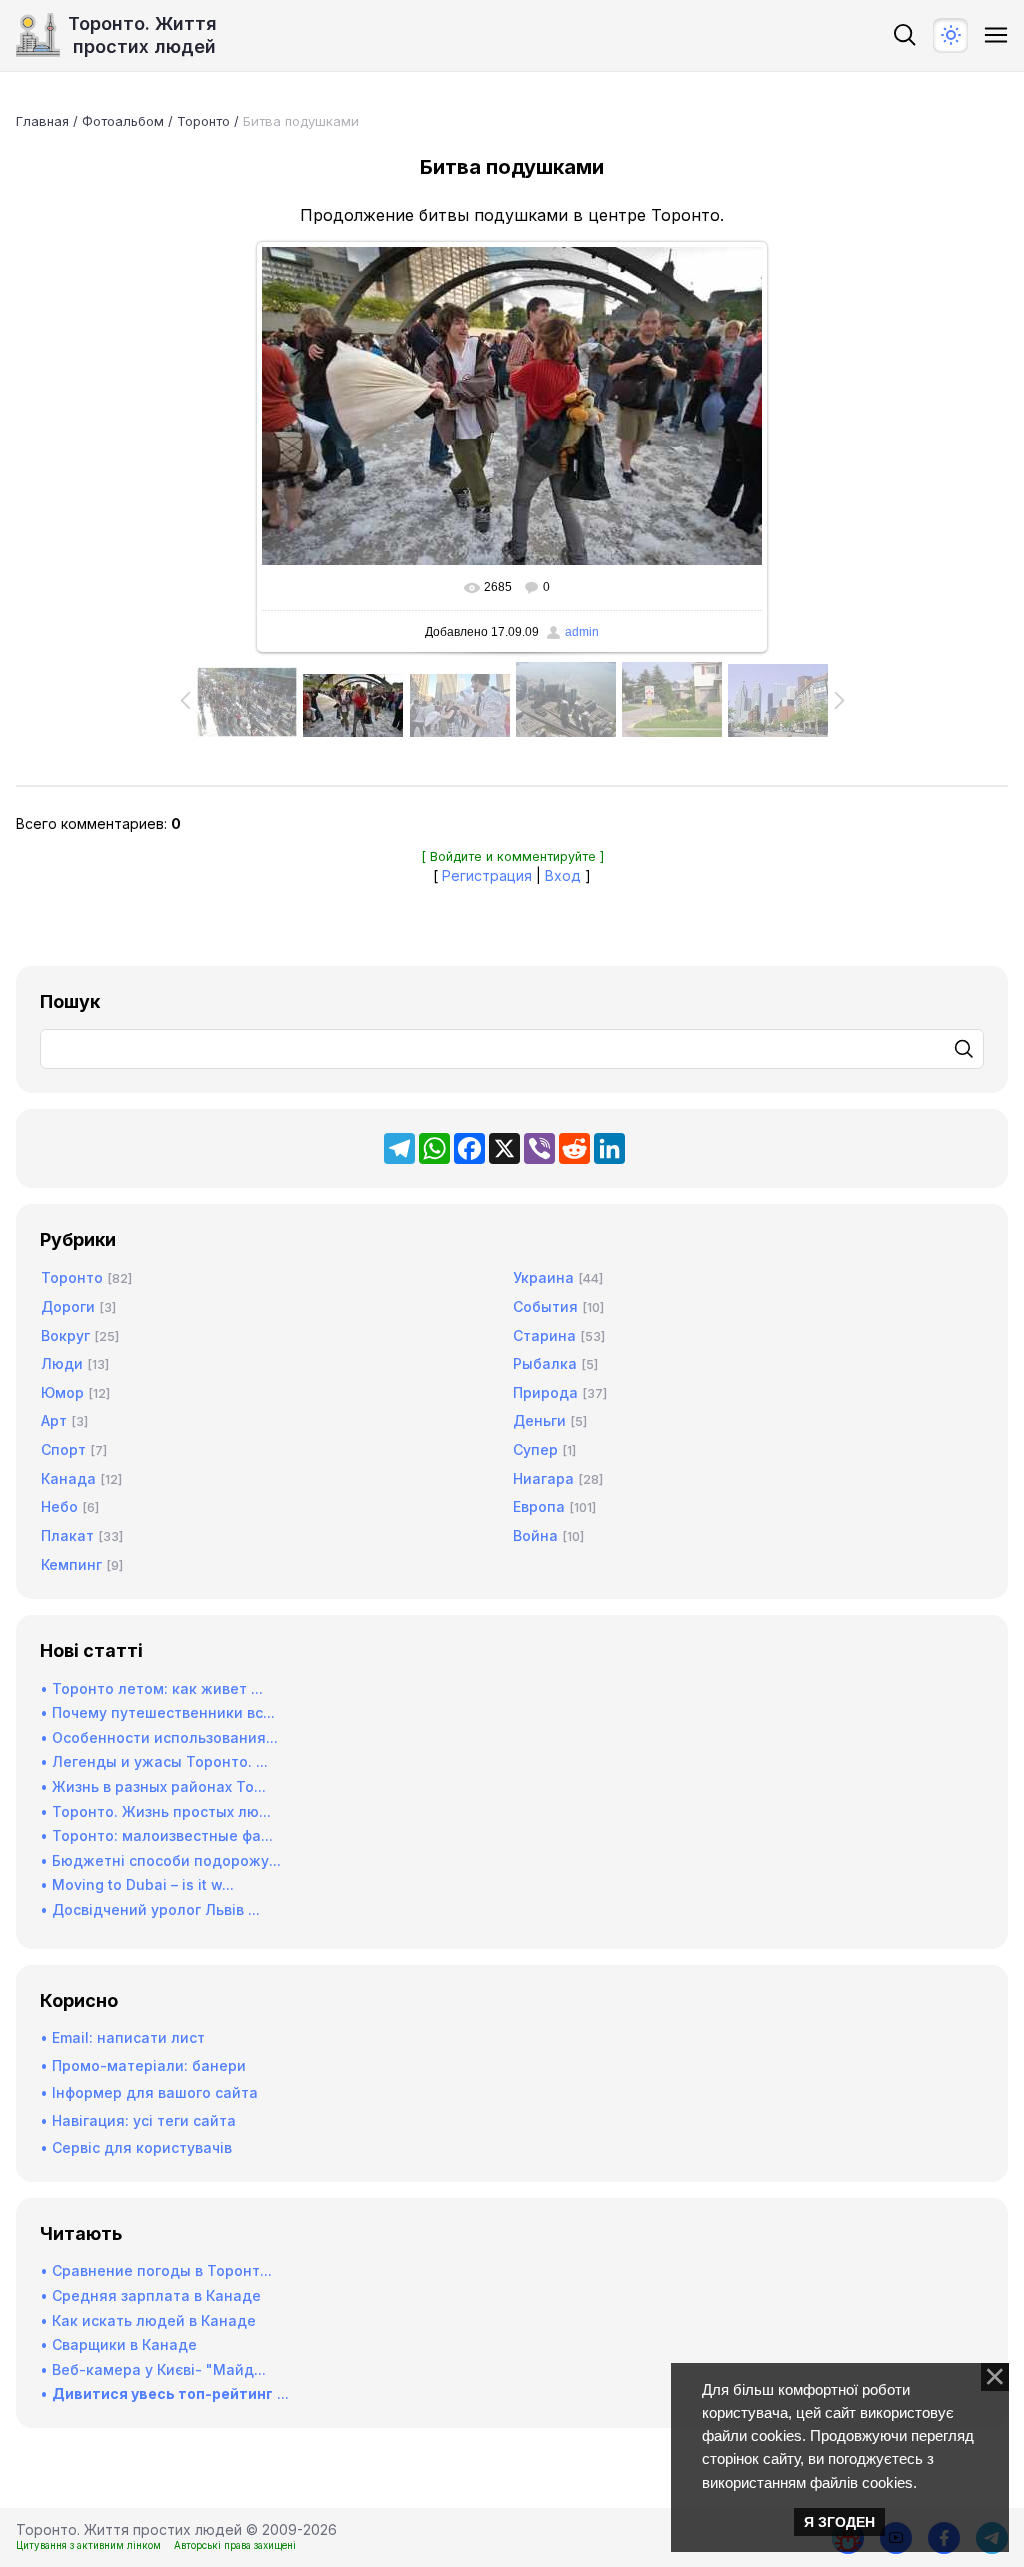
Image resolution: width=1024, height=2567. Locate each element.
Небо (59, 1506)
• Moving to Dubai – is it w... (137, 1884)
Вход (563, 875)
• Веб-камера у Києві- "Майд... (153, 2369)
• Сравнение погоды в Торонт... (156, 2270)
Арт (54, 1420)
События (545, 1306)
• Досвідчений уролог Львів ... (150, 1909)
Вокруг (65, 1335)
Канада (68, 1478)
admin (582, 632)
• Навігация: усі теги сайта (138, 2120)
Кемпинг (71, 1564)
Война (535, 1535)
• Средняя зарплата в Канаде (150, 2295)
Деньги (539, 1420)
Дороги (68, 1306)
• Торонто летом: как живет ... (151, 1688)
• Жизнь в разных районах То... (153, 1786)
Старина (544, 1335)
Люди (62, 1363)
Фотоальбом (123, 121)
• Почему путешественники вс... (157, 1712)
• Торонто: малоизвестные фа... (156, 1835)
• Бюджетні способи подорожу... (160, 1860)
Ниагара (543, 1478)
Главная (42, 121)
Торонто (203, 121)
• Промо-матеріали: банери (143, 2065)
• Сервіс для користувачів (136, 2147)
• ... (164, 2393)
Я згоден (839, 2522)
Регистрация (487, 875)
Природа (545, 1392)
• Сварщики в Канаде (118, 2344)
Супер (535, 1449)
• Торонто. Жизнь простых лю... (155, 1811)
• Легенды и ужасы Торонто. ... (154, 1761)
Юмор (62, 1392)
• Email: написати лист (122, 2037)
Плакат (67, 1535)
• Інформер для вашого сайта (149, 2092)
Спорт (63, 1449)
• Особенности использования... (159, 1737)
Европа (539, 1506)
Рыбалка (545, 1363)
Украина (543, 1277)
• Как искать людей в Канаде (148, 2320)
